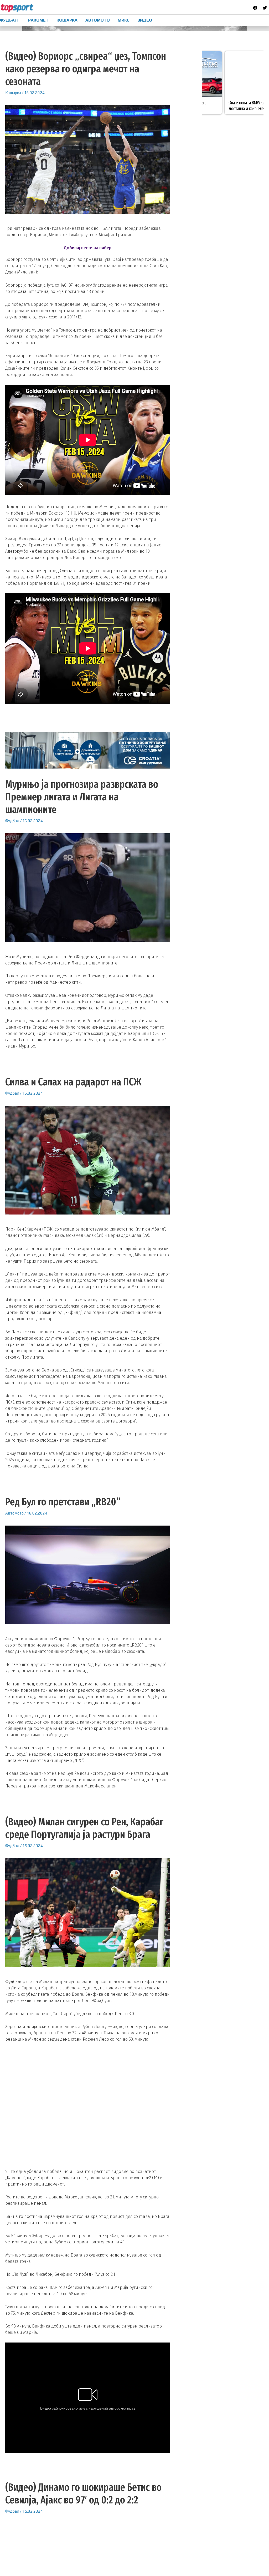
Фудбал (12, 821)
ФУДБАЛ (9, 20)
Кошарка (13, 93)
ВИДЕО (145, 20)
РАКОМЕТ (38, 20)
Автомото (14, 1513)
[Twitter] (265, 8)
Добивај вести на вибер (88, 248)
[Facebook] (255, 8)
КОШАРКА (67, 20)
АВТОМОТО (98, 20)
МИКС (124, 20)
